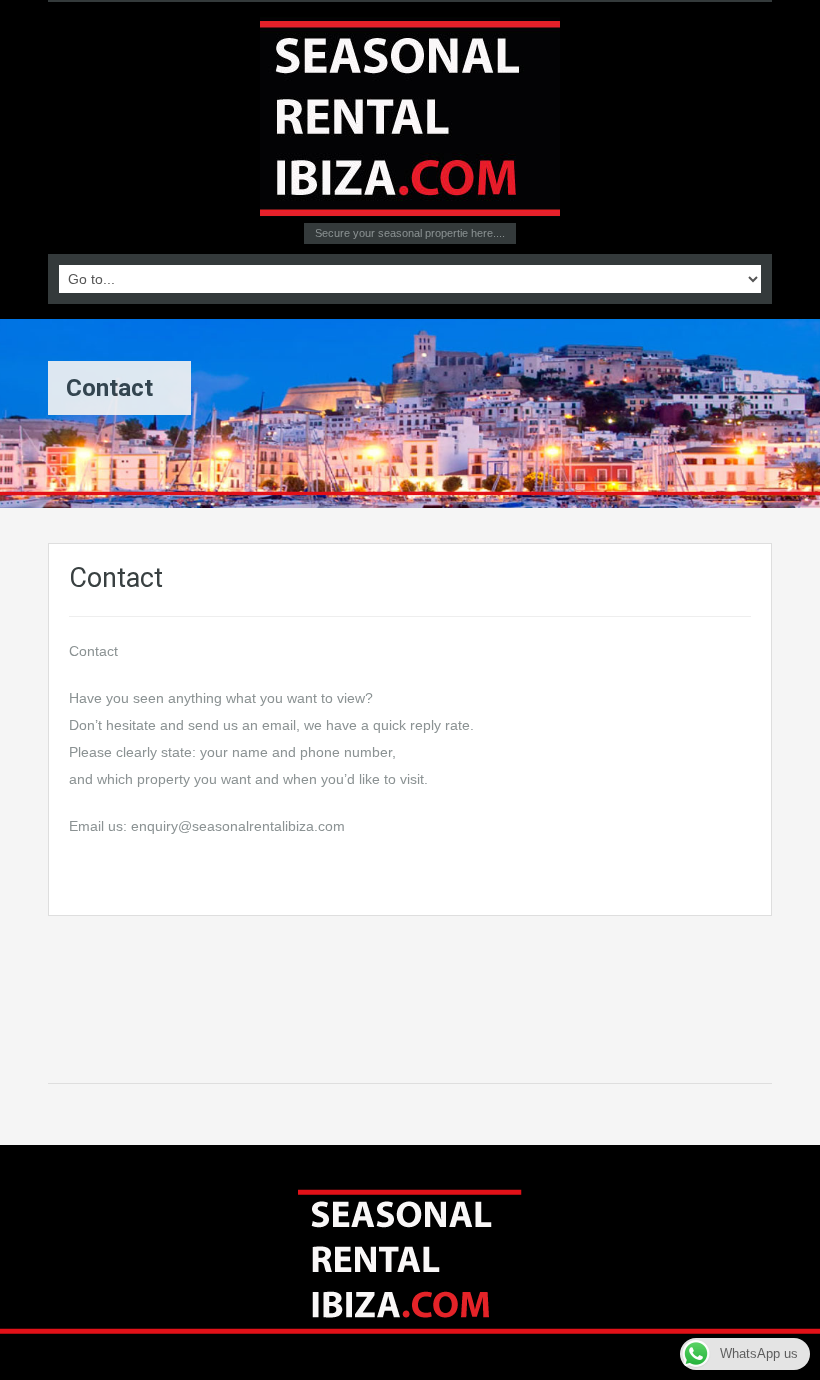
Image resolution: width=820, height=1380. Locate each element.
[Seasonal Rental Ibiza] (410, 117)
